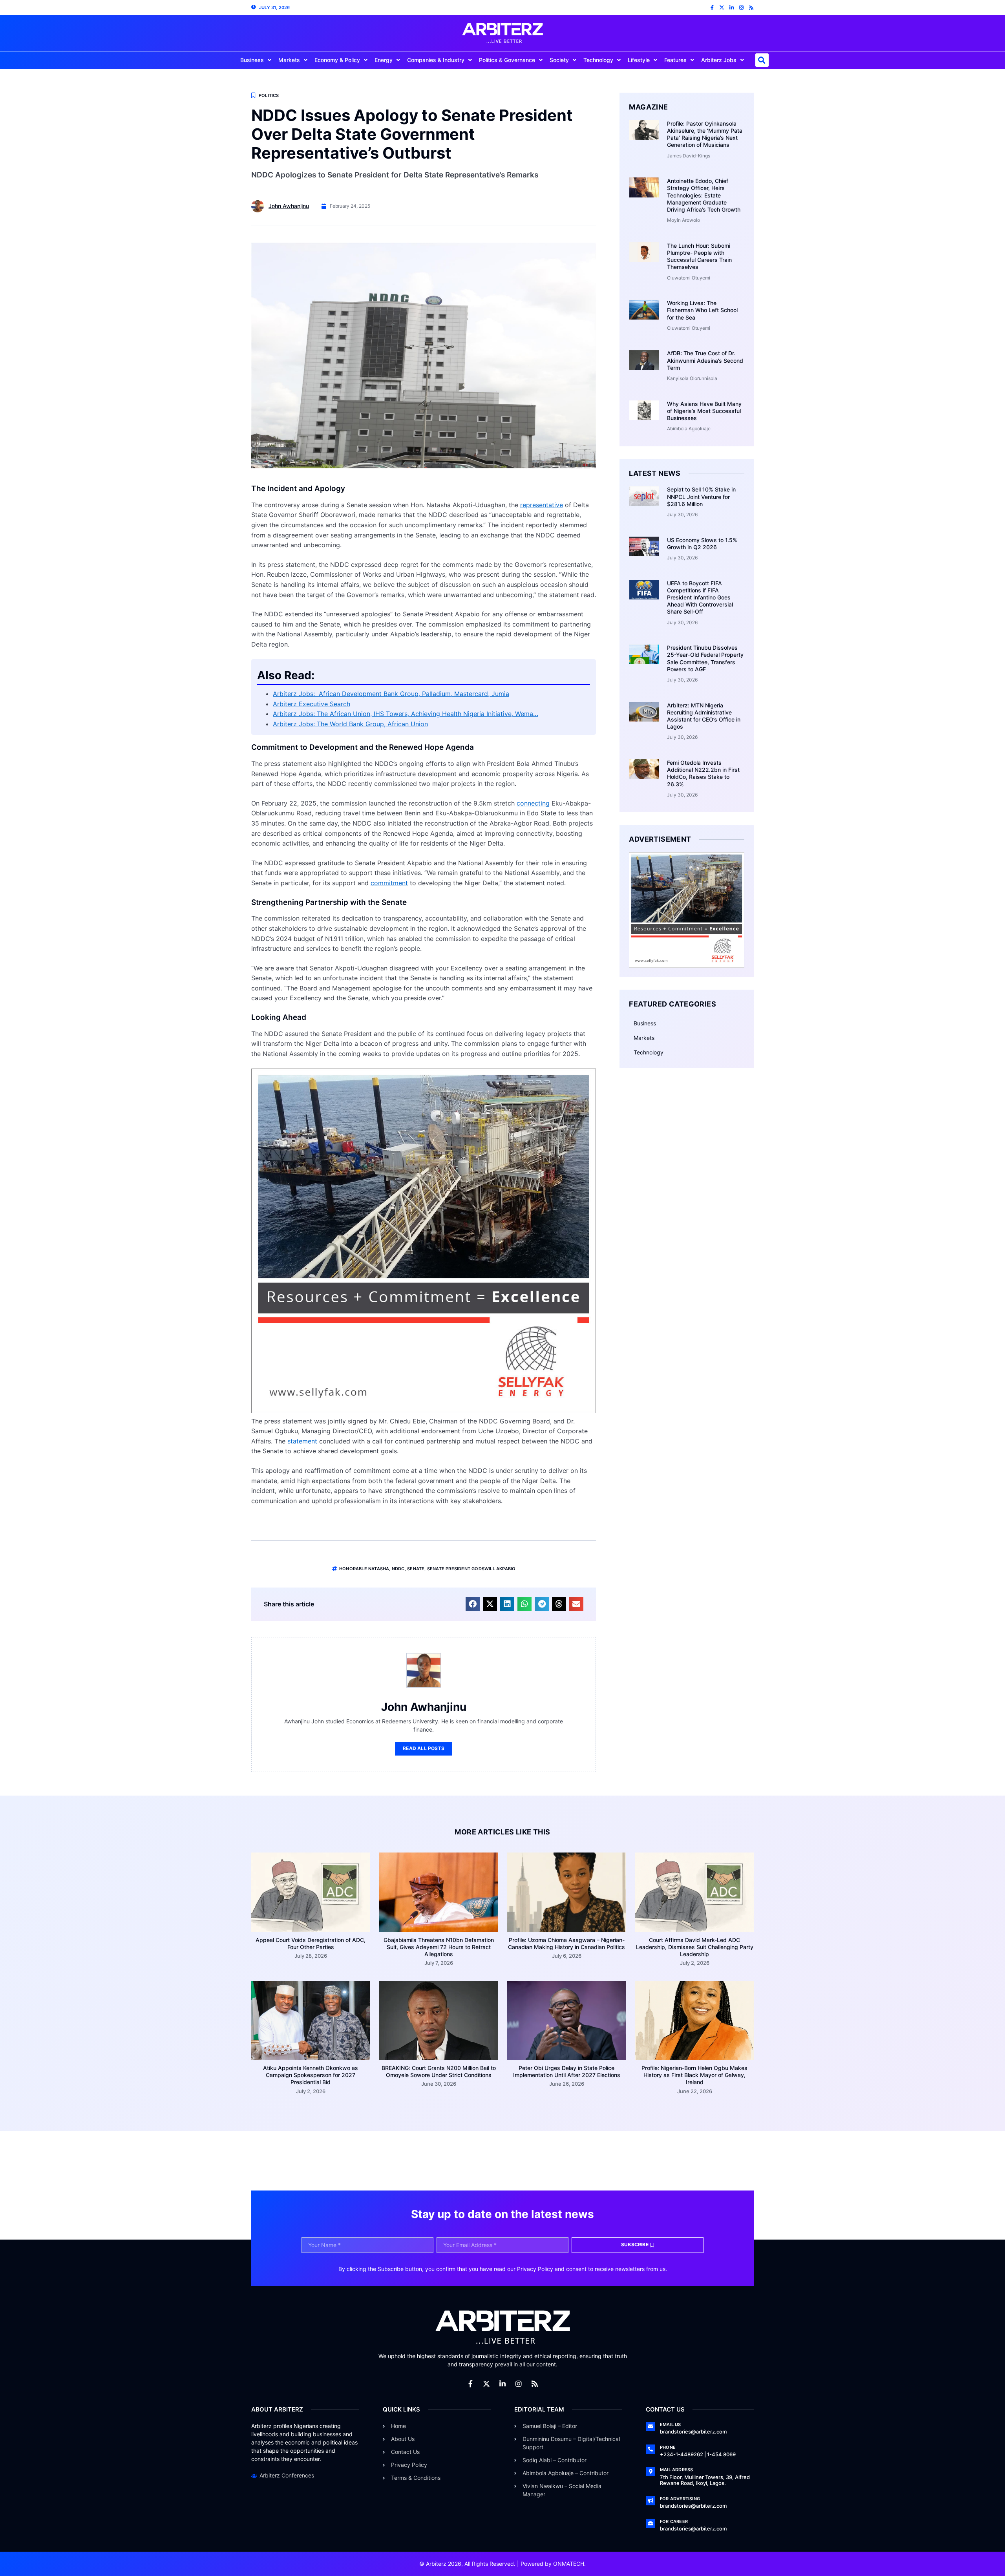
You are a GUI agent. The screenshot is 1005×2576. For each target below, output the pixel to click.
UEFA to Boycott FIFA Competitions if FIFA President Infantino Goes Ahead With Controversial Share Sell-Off (700, 597)
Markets (289, 60)
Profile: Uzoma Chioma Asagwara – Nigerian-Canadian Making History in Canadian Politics (566, 1943)
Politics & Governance (507, 60)
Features (675, 60)
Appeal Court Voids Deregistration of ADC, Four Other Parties (311, 1943)
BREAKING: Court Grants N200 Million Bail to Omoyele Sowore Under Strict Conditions (439, 2071)
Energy (384, 60)
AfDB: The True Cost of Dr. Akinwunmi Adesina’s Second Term (705, 360)
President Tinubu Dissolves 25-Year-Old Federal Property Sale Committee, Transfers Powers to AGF (705, 658)
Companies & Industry (436, 60)
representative (542, 505)
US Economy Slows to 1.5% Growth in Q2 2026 (702, 544)
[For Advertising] (651, 2501)
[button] (762, 60)
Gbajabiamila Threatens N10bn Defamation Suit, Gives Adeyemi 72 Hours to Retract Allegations (439, 1947)
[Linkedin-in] (732, 8)
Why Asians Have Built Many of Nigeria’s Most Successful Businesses (704, 411)
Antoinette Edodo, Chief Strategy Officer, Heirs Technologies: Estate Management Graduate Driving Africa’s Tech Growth (704, 195)
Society (559, 60)
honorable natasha (364, 1569)
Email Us (671, 2424)
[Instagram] (741, 8)
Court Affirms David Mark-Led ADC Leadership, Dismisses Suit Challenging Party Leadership (695, 1947)
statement (302, 1441)
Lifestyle (639, 60)
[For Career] (651, 2523)
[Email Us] (651, 2426)
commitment (389, 883)
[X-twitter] (722, 8)
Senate (416, 1569)
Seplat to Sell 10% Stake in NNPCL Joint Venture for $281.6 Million (701, 496)
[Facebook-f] (712, 8)
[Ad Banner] (424, 1411)
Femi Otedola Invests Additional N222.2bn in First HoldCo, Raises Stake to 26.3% (703, 773)
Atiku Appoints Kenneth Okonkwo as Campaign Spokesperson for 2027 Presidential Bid (311, 2075)
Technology (598, 60)
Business (252, 60)
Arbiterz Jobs (719, 60)
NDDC (398, 1569)
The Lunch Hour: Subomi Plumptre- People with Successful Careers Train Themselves (699, 256)
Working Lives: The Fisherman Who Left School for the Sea (702, 310)
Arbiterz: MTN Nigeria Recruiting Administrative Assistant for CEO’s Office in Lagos (704, 716)
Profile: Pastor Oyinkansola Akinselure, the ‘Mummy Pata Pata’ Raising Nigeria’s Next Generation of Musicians (705, 134)
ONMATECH (569, 2564)
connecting (533, 803)
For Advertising (680, 2499)
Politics (269, 95)
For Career (674, 2521)
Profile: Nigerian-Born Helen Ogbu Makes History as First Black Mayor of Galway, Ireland (694, 2075)
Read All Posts (424, 1748)
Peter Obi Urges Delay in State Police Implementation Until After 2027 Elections (567, 2071)
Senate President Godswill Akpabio (471, 1569)
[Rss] (751, 8)
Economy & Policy (337, 60)
